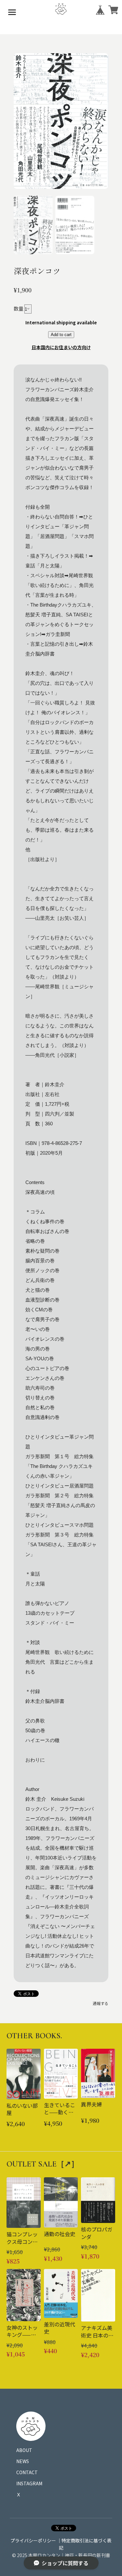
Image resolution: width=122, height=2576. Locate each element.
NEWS (23, 2461)
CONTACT (27, 2472)
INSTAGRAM (29, 2483)
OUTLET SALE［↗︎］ (43, 2164)
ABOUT (24, 2450)
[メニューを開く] (12, 12)
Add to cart (61, 335)
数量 (19, 309)
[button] (33, 225)
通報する (101, 2003)
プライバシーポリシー (33, 2540)
